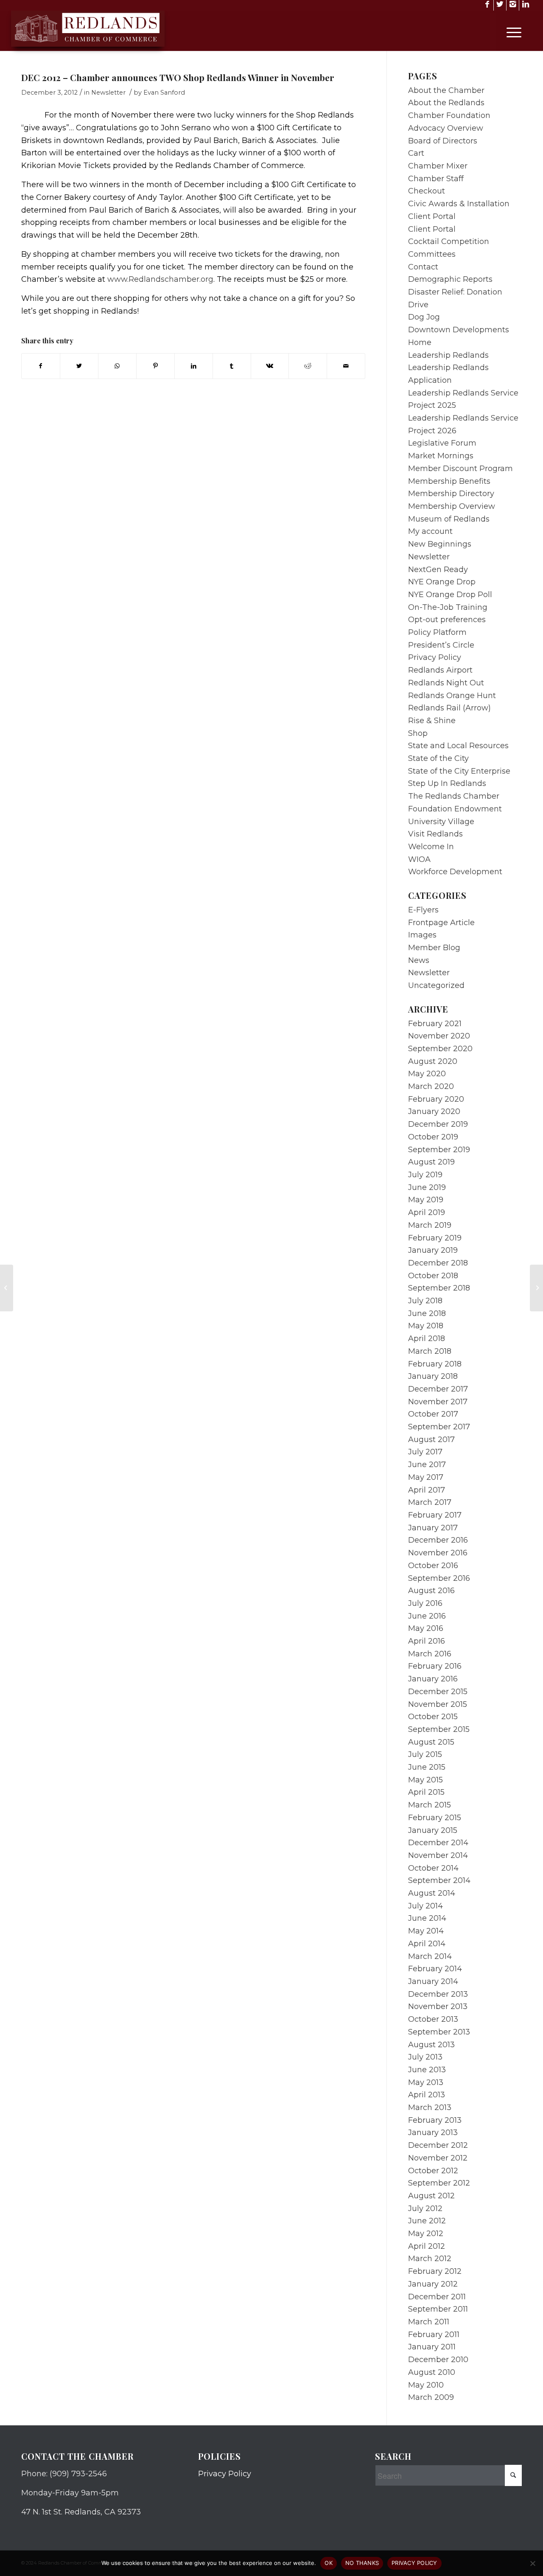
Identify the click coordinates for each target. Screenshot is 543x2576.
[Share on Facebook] (41, 366)
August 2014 (432, 1893)
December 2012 (438, 2145)
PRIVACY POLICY (414, 2563)
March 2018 (430, 1351)
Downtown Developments (459, 330)
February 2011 (434, 2335)
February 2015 (435, 1818)
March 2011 (429, 2322)
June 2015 (427, 1767)
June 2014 (427, 1918)
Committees (432, 254)
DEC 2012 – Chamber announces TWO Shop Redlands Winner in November (178, 77)
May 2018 (426, 1326)
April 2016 (427, 1641)
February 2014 (435, 1969)
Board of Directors (443, 141)
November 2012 (438, 2158)
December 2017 (438, 1389)
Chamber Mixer (438, 166)
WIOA (419, 859)
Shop (418, 733)
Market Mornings (441, 456)
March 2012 (430, 2259)
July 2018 (425, 1301)
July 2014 (425, 1906)
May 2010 (426, 2385)
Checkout (427, 191)
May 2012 (426, 2234)
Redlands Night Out (446, 683)
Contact (423, 267)
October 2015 (433, 1717)
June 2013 (427, 2070)
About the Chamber (446, 90)
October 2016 (433, 1566)
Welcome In (431, 847)
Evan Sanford (164, 93)
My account (430, 531)
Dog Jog (424, 317)
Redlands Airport (440, 670)
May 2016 (426, 1628)
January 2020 (434, 1111)
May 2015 (425, 1780)
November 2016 (438, 1553)
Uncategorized (436, 985)
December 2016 (438, 1540)
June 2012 (427, 2221)
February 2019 (435, 1238)
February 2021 (435, 1024)
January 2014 (433, 1981)
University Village (441, 822)
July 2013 (425, 2057)
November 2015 (438, 1704)
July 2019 (425, 1175)
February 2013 (435, 2120)
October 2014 (433, 1868)
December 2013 (438, 1994)
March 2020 (431, 1086)
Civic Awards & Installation (459, 204)
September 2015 (439, 1729)
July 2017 (425, 1452)
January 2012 (433, 2284)
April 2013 (427, 2095)
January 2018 (433, 1376)
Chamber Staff (436, 179)
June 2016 (427, 1616)
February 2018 (435, 1364)
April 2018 (427, 1339)
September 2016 (439, 1578)
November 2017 (438, 1402)
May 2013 (426, 2082)
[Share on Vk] (270, 366)
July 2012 (425, 2208)
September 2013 (439, 2032)
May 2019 (426, 1200)
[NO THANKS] (532, 2563)
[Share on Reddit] (308, 366)
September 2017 (439, 1427)
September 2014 (439, 1880)
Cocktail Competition (449, 241)
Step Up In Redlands (447, 783)
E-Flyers (423, 910)
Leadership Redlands (448, 355)
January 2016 (433, 1679)
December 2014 (438, 1843)
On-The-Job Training (448, 607)
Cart (416, 153)
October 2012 (433, 2171)
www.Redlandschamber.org (160, 279)
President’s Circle (441, 645)
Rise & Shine (432, 721)
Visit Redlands (435, 834)
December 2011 (437, 2297)
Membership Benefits (449, 481)
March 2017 (430, 1502)
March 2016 (430, 1654)
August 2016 (431, 1591)
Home (420, 342)
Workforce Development (455, 872)
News (419, 960)
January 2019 (433, 1250)
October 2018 (433, 1276)
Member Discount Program (460, 469)
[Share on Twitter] (79, 366)
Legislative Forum (442, 443)
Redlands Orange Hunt (452, 696)
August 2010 (432, 2372)
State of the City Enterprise (459, 771)
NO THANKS (362, 2563)
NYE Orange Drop (442, 582)
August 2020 (433, 1061)
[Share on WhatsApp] (117, 366)
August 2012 (431, 2196)
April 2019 (427, 1212)
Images (422, 935)
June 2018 (427, 1313)
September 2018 (439, 1288)
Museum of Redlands (449, 519)
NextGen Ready (438, 570)
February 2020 (436, 1099)
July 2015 (425, 1754)
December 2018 (438, 1263)
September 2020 (440, 1049)
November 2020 (439, 1036)
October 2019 (433, 1137)
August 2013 (431, 2045)
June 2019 (427, 1187)
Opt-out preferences (447, 620)
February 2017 (435, 1515)
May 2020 (427, 1074)
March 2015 (430, 1805)
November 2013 (438, 2006)
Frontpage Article (441, 923)
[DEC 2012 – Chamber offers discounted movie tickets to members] (7, 1288)
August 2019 (431, 1162)
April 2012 (427, 2246)
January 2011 (432, 2347)
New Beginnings (440, 544)
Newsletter (108, 93)
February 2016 (435, 1666)
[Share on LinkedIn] (194, 366)
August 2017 (431, 1440)
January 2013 (433, 2133)
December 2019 (438, 1124)
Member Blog (434, 948)
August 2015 (431, 1742)
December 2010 (438, 2360)
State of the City (438, 758)
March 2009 (431, 2397)
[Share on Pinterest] (155, 366)
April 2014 (427, 1944)
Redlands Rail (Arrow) (449, 708)
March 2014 (430, 1956)
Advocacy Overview (446, 128)
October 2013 (433, 2019)
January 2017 (433, 1528)
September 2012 (439, 2183)
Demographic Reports (450, 279)
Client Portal (432, 216)
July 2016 (425, 1603)
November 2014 (438, 1855)
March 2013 (430, 2107)
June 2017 (427, 1465)
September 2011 (438, 2309)
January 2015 (433, 1830)
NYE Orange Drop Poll (450, 595)
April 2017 (427, 1490)
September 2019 (439, 1150)
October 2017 (433, 1414)
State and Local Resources (458, 746)
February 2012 (435, 2271)
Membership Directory (451, 494)
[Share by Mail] (346, 366)
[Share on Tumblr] (232, 366)
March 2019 (430, 1225)
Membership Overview (452, 506)
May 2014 (426, 1931)
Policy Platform (437, 632)
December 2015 (438, 1692)
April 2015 (426, 1792)
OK (329, 2563)
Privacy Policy (435, 657)
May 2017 (426, 1477)
